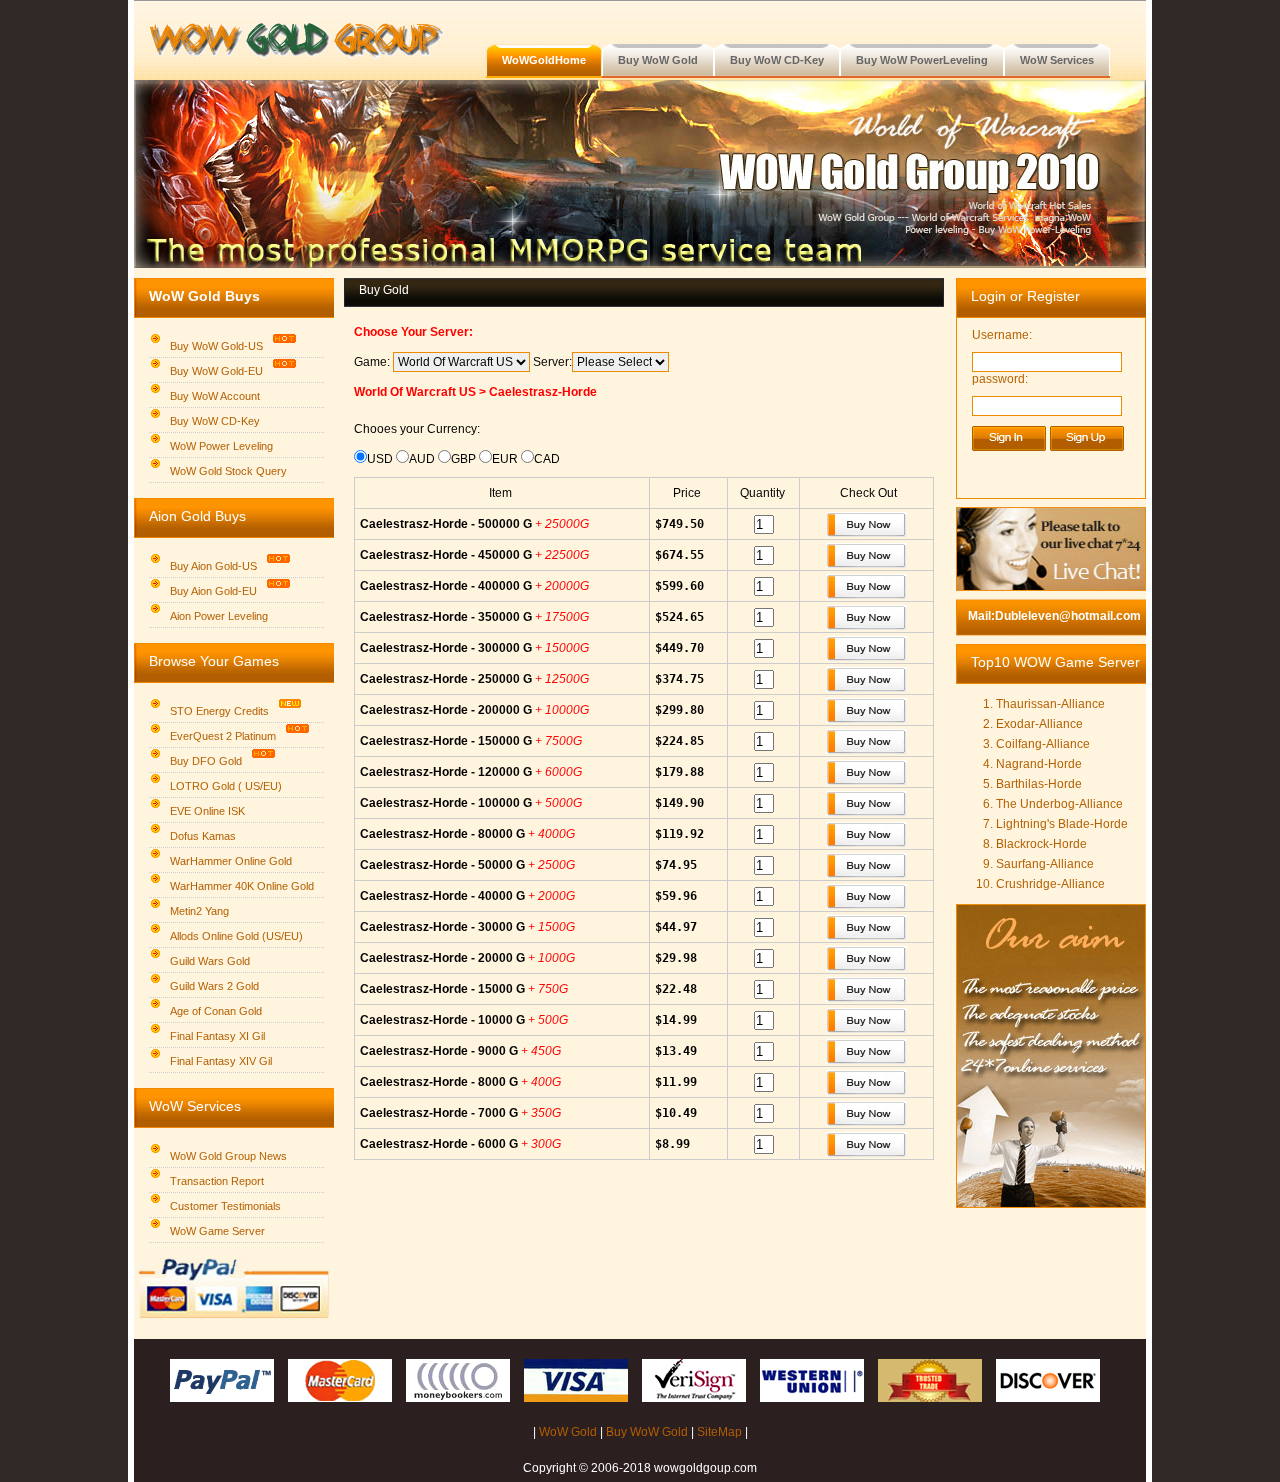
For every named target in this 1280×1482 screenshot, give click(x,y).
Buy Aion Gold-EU (213, 591)
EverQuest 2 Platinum (223, 736)
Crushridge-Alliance (1050, 884)
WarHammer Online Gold (231, 861)
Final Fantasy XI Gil (217, 1036)
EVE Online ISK (207, 811)
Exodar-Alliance (1039, 724)
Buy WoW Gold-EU (216, 371)
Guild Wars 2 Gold (214, 986)
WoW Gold (568, 1432)
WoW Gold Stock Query (228, 471)
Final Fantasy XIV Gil (221, 1061)
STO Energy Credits (219, 711)
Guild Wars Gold (210, 961)
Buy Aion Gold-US (213, 566)
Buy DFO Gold (206, 761)
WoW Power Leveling (221, 446)
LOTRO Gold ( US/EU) (226, 786)
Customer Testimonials (225, 1206)
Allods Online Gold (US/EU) (236, 936)
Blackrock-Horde (1041, 844)
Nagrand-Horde (1039, 764)
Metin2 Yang (199, 911)
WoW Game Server (217, 1231)
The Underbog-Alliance (1059, 804)
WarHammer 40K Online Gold (242, 886)
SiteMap (719, 1432)
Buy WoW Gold (647, 1432)
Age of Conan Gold (216, 1011)
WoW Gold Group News (228, 1156)
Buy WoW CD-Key (215, 421)
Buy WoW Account (215, 396)
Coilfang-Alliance (1043, 744)
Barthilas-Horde (1039, 784)
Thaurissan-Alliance (1050, 704)
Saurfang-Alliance (1045, 864)
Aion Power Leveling (219, 616)
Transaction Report (217, 1181)
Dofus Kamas (203, 836)
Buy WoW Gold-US (216, 346)
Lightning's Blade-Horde (1062, 824)
